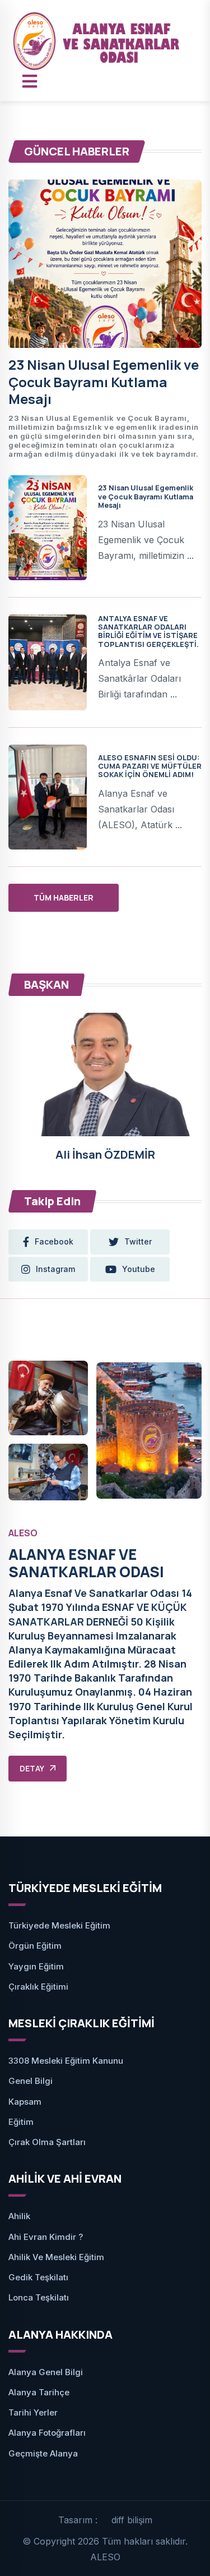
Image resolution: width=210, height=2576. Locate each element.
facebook (54, 1241)
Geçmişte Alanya (43, 2453)
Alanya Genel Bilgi (46, 2372)
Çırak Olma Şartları (47, 2142)
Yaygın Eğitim (36, 1966)
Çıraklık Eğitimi (38, 1987)
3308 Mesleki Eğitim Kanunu (66, 2061)
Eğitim (21, 2122)
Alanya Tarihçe (39, 2392)
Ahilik (19, 2216)
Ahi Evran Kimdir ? (46, 2237)
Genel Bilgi (31, 2081)
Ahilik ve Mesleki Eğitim (56, 2257)
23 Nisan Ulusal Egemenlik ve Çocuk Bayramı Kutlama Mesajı (104, 382)
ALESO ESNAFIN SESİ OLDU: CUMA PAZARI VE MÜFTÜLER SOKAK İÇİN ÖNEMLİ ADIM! (150, 766)
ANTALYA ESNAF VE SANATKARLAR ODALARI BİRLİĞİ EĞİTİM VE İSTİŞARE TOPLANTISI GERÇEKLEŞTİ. (148, 631)
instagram (55, 1269)
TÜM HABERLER (64, 897)
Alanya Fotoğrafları (47, 2433)
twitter (138, 1241)
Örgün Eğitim (35, 1946)
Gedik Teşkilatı (38, 2277)
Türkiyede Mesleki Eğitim (59, 1925)
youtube (139, 1269)
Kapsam (25, 2102)
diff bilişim (132, 2520)
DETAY (32, 1768)
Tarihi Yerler (33, 2412)
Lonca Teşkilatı (39, 2297)
